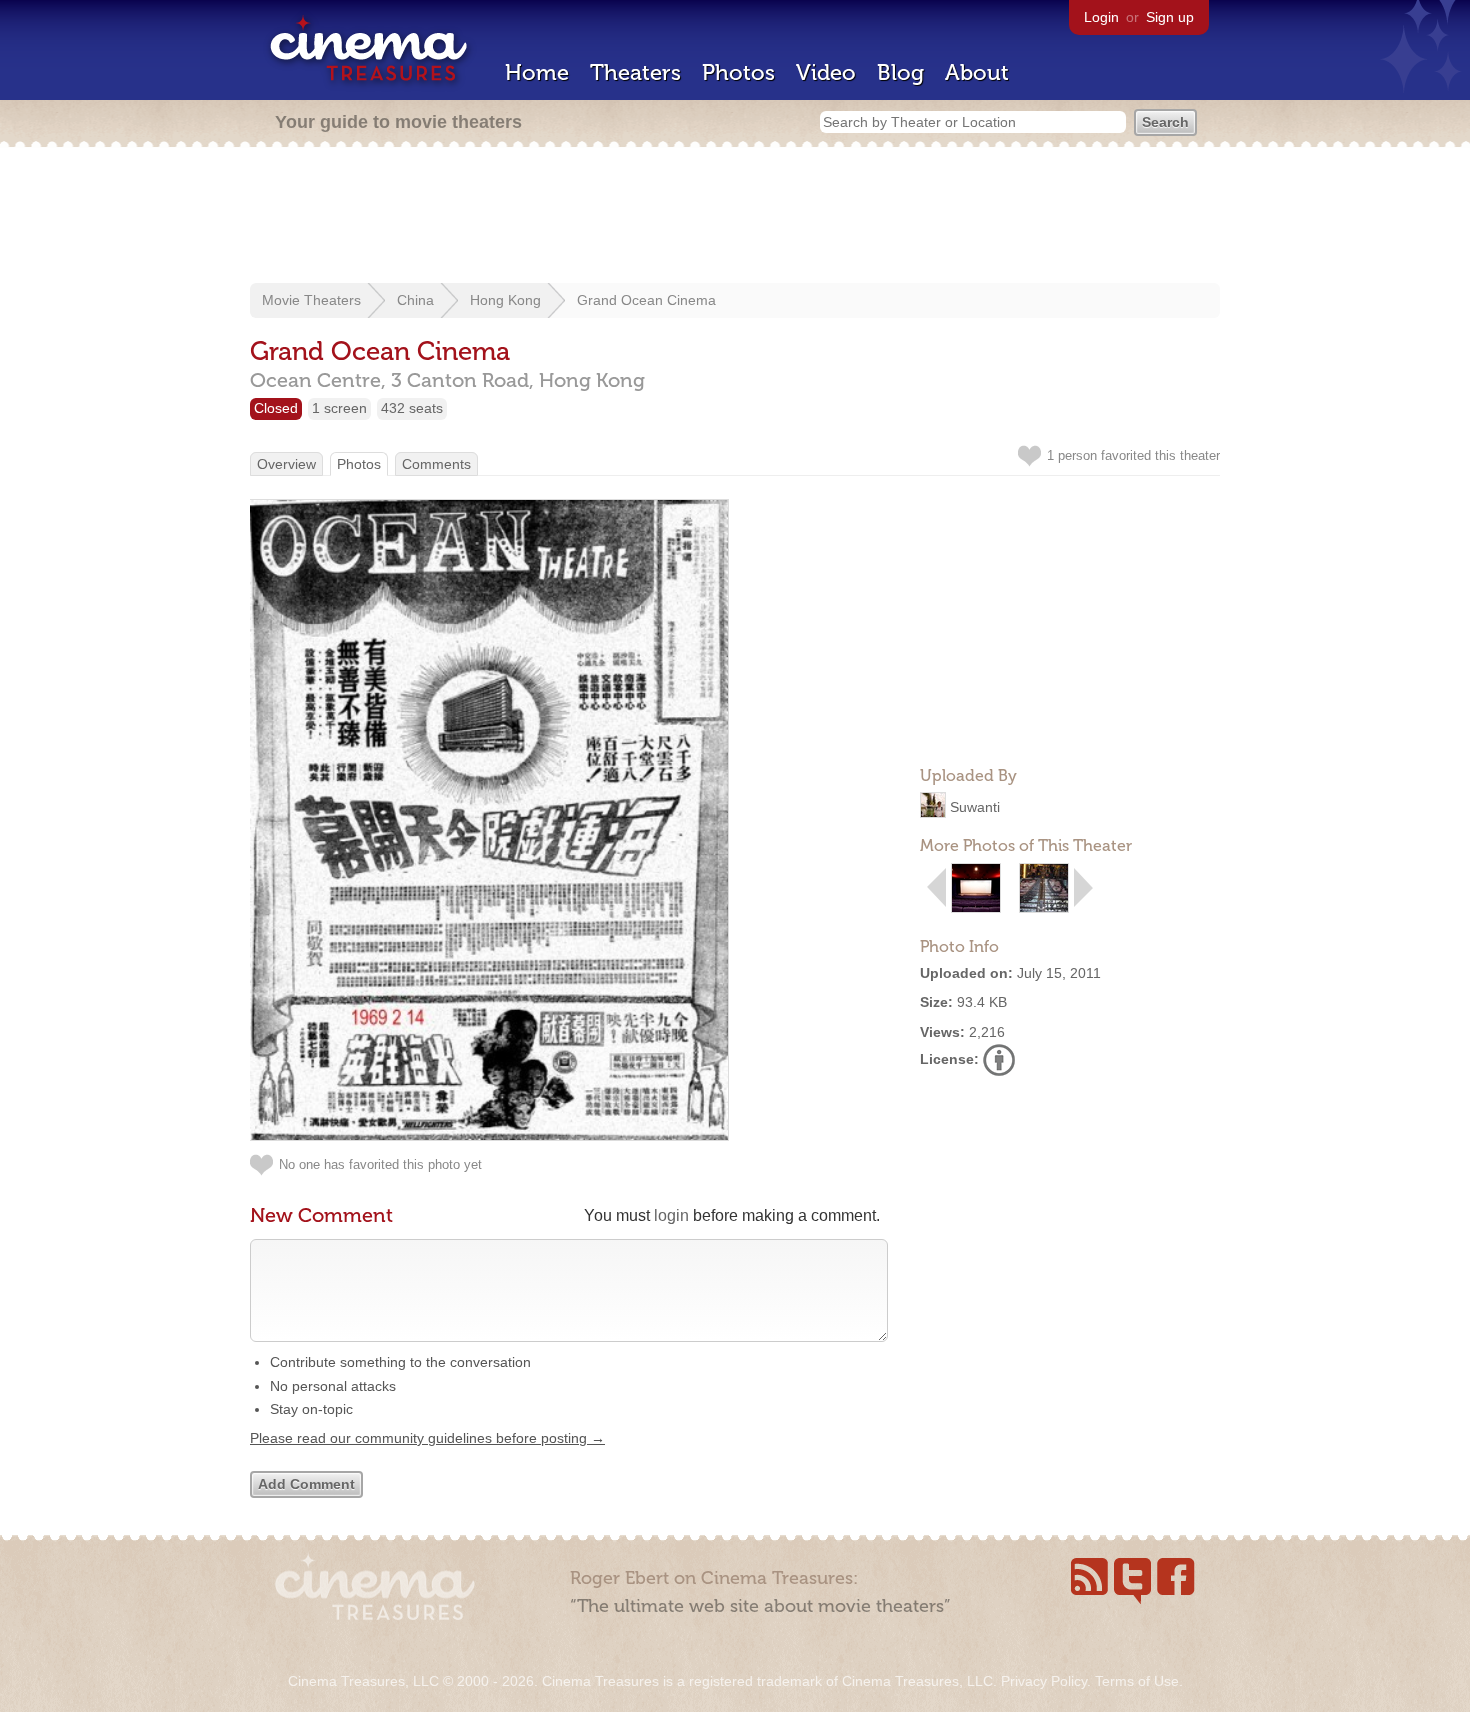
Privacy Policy (1044, 1681)
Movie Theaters (311, 300)
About (977, 72)
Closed (276, 408)
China (415, 300)
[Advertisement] (735, 217)
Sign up (1170, 17)
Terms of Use (1137, 1681)
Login (1101, 17)
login (671, 1215)
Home (537, 72)
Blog (900, 72)
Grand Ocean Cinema (646, 300)
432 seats (412, 408)
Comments (436, 464)
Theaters (635, 72)
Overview (286, 464)
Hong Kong (505, 300)
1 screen (339, 408)
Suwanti (975, 807)
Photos (738, 72)
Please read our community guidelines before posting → (427, 1438)
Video (826, 72)
